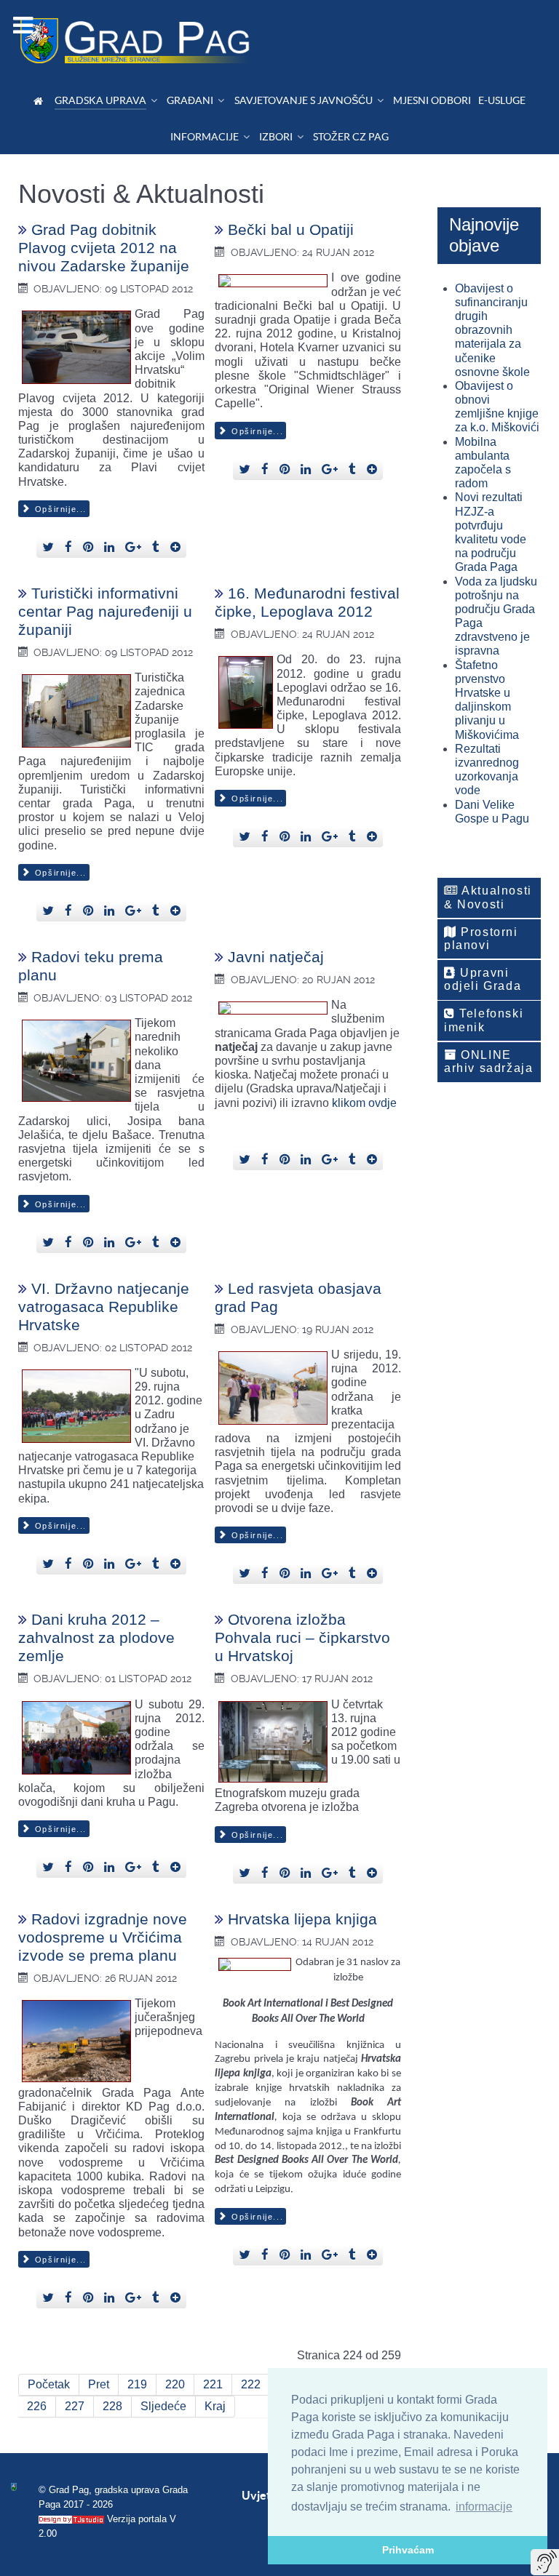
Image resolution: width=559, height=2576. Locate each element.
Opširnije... (59, 509)
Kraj (215, 2406)
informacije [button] (484, 2507)
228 (112, 2406)
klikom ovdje (364, 1103)
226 (37, 2406)
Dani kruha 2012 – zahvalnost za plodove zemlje (96, 1637)
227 (75, 2406)
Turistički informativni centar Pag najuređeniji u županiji (105, 611)
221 (213, 2384)
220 (175, 2384)
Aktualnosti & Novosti (488, 897)
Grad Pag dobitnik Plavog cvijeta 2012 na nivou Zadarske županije (104, 248)
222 (251, 2384)
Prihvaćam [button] (408, 2550)
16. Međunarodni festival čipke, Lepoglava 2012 (307, 602)
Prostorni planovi (481, 939)
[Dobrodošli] (40, 101)
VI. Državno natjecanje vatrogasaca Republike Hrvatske (104, 1307)
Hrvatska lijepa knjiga (302, 1919)
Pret (99, 2384)
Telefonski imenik (484, 1020)
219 (137, 2384)
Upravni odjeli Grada (483, 979)
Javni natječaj (276, 957)
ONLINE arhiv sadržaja (488, 1061)
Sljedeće (163, 2406)
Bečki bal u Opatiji (291, 229)
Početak (49, 2384)
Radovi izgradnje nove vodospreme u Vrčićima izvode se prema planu (103, 1937)
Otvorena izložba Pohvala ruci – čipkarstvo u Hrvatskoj (302, 1637)
